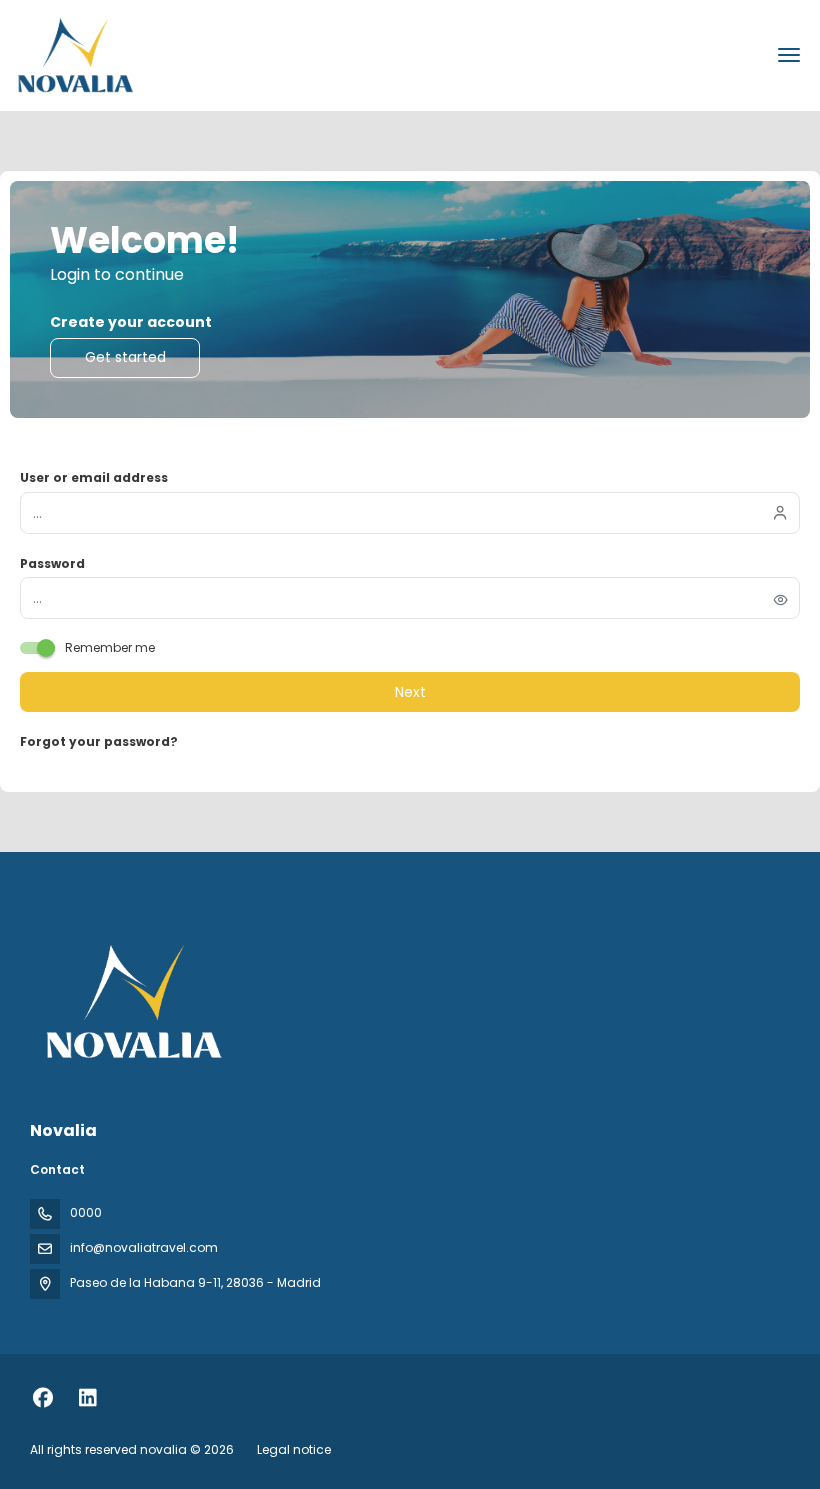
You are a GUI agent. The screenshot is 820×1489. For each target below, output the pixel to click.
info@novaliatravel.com (144, 1247)
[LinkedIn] (87, 1398)
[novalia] (132, 1001)
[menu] (789, 55)
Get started (125, 357)
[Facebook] (42, 1398)
